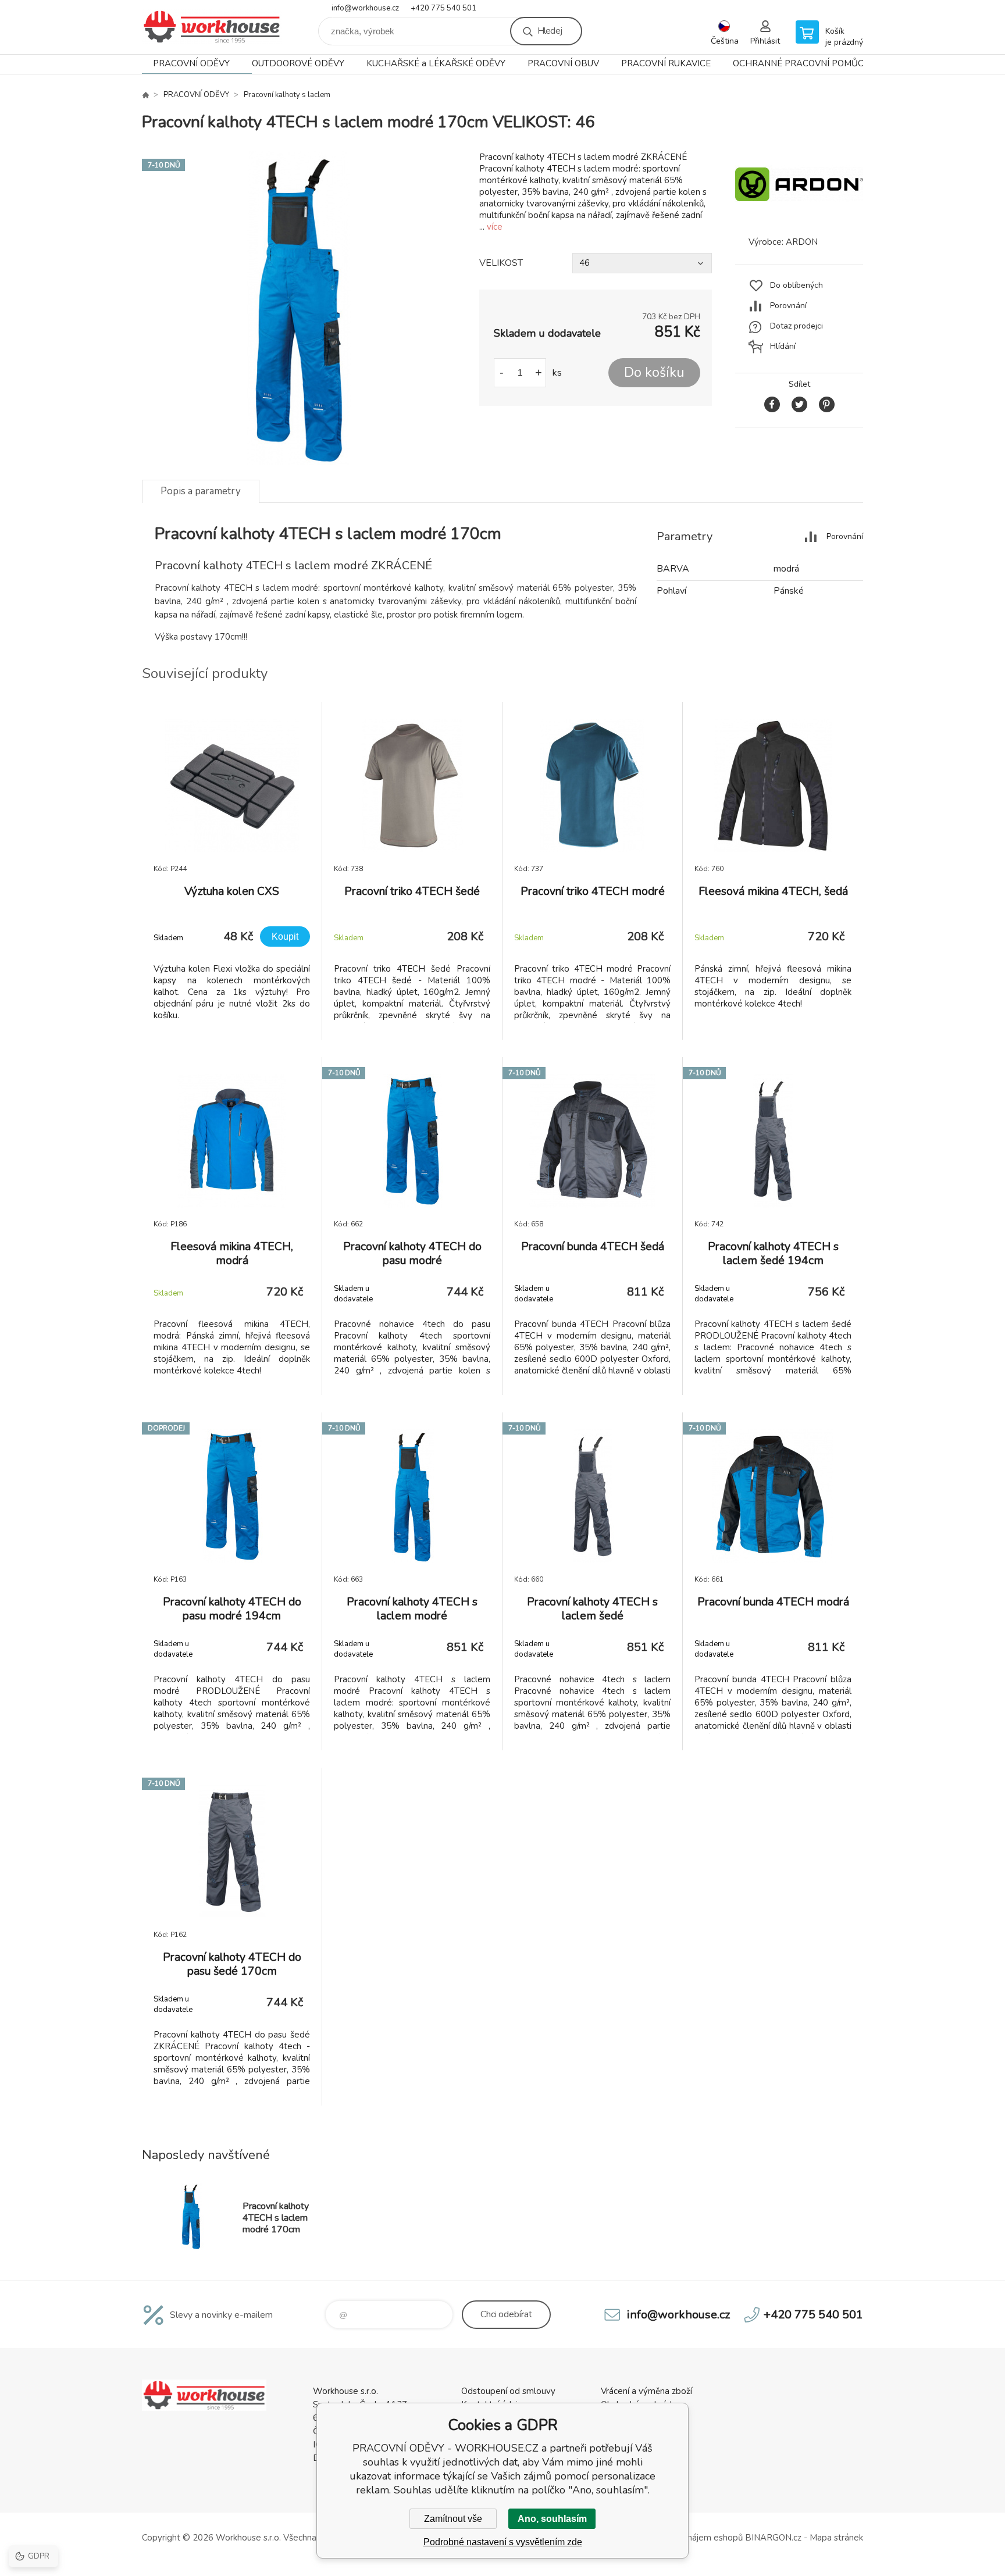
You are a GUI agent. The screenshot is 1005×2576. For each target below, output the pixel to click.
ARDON (802, 242)
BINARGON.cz (773, 2538)
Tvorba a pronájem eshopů (690, 2538)
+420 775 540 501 (443, 8)
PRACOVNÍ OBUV (563, 63)
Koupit (285, 936)
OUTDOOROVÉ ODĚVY (298, 63)
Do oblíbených (796, 285)
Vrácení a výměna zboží (646, 2391)
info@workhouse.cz (365, 8)
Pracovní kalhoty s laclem (287, 95)
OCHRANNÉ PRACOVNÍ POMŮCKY (804, 63)
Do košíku (654, 372)
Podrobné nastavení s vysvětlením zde (503, 2542)
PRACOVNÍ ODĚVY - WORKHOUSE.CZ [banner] (212, 27)
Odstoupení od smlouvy (508, 2391)
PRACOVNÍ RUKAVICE (666, 63)
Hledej (550, 31)
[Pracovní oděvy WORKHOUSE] (145, 95)
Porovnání (788, 306)
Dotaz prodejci (796, 326)
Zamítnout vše (453, 2519)
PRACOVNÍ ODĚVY (191, 63)
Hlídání (783, 346)
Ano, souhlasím (552, 2519)
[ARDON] (799, 215)
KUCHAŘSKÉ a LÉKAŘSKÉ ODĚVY (436, 63)
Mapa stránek (836, 2538)
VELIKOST (501, 263)
